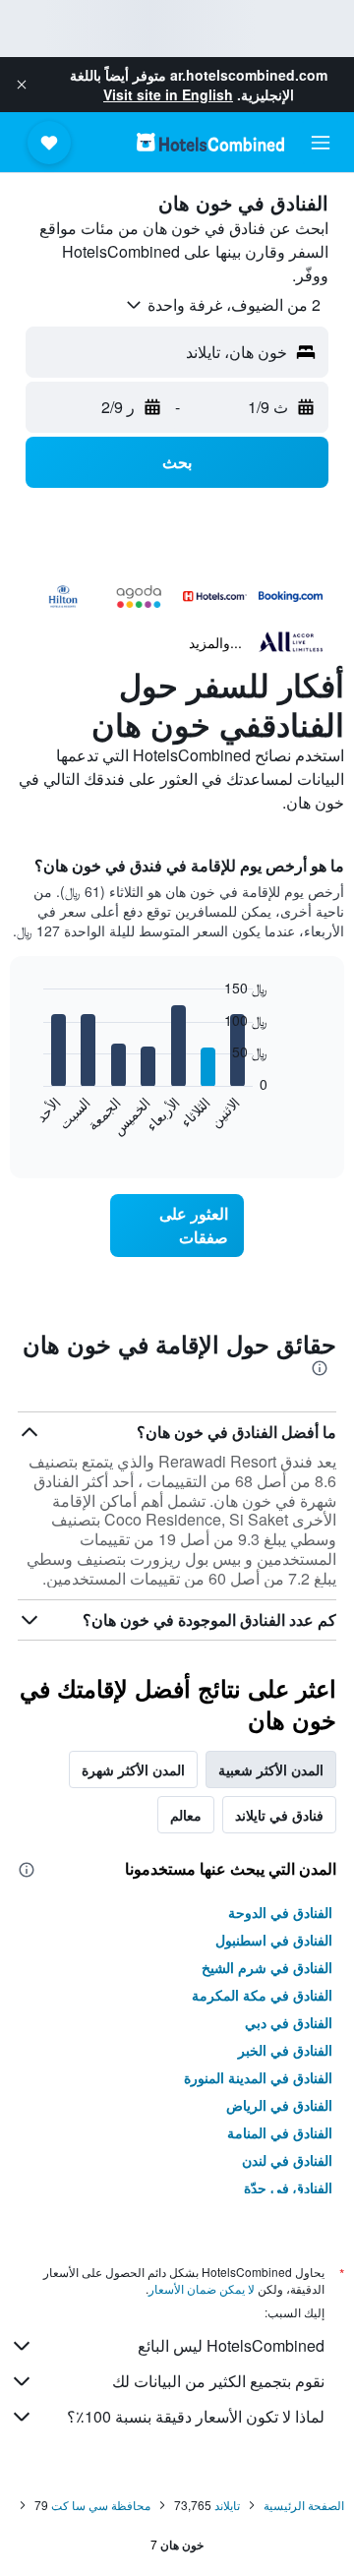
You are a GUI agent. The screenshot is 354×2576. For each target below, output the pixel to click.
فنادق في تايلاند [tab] (279, 1815)
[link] (177, 1226)
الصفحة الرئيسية (304, 2505)
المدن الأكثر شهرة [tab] (133, 1769)
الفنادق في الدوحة (280, 1912)
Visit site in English (168, 94)
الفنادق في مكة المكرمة (262, 1995)
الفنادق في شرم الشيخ (267, 1967)
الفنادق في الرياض (279, 2105)
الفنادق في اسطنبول (274, 1940)
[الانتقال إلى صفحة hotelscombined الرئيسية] (210, 142)
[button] (22, 85)
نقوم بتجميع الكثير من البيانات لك (218, 2381)
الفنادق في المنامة (280, 2132)
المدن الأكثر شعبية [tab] (271, 1769)
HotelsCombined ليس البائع (231, 2345)
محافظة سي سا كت (101, 2505)
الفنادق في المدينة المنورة (258, 2077)
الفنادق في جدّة (288, 2187)
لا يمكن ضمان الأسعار (202, 2288)
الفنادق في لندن (287, 2160)
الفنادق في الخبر (285, 2050)
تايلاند (227, 2505)
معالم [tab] (186, 1815)
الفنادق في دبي (289, 2022)
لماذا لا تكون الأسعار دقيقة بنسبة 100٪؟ (196, 2416)
